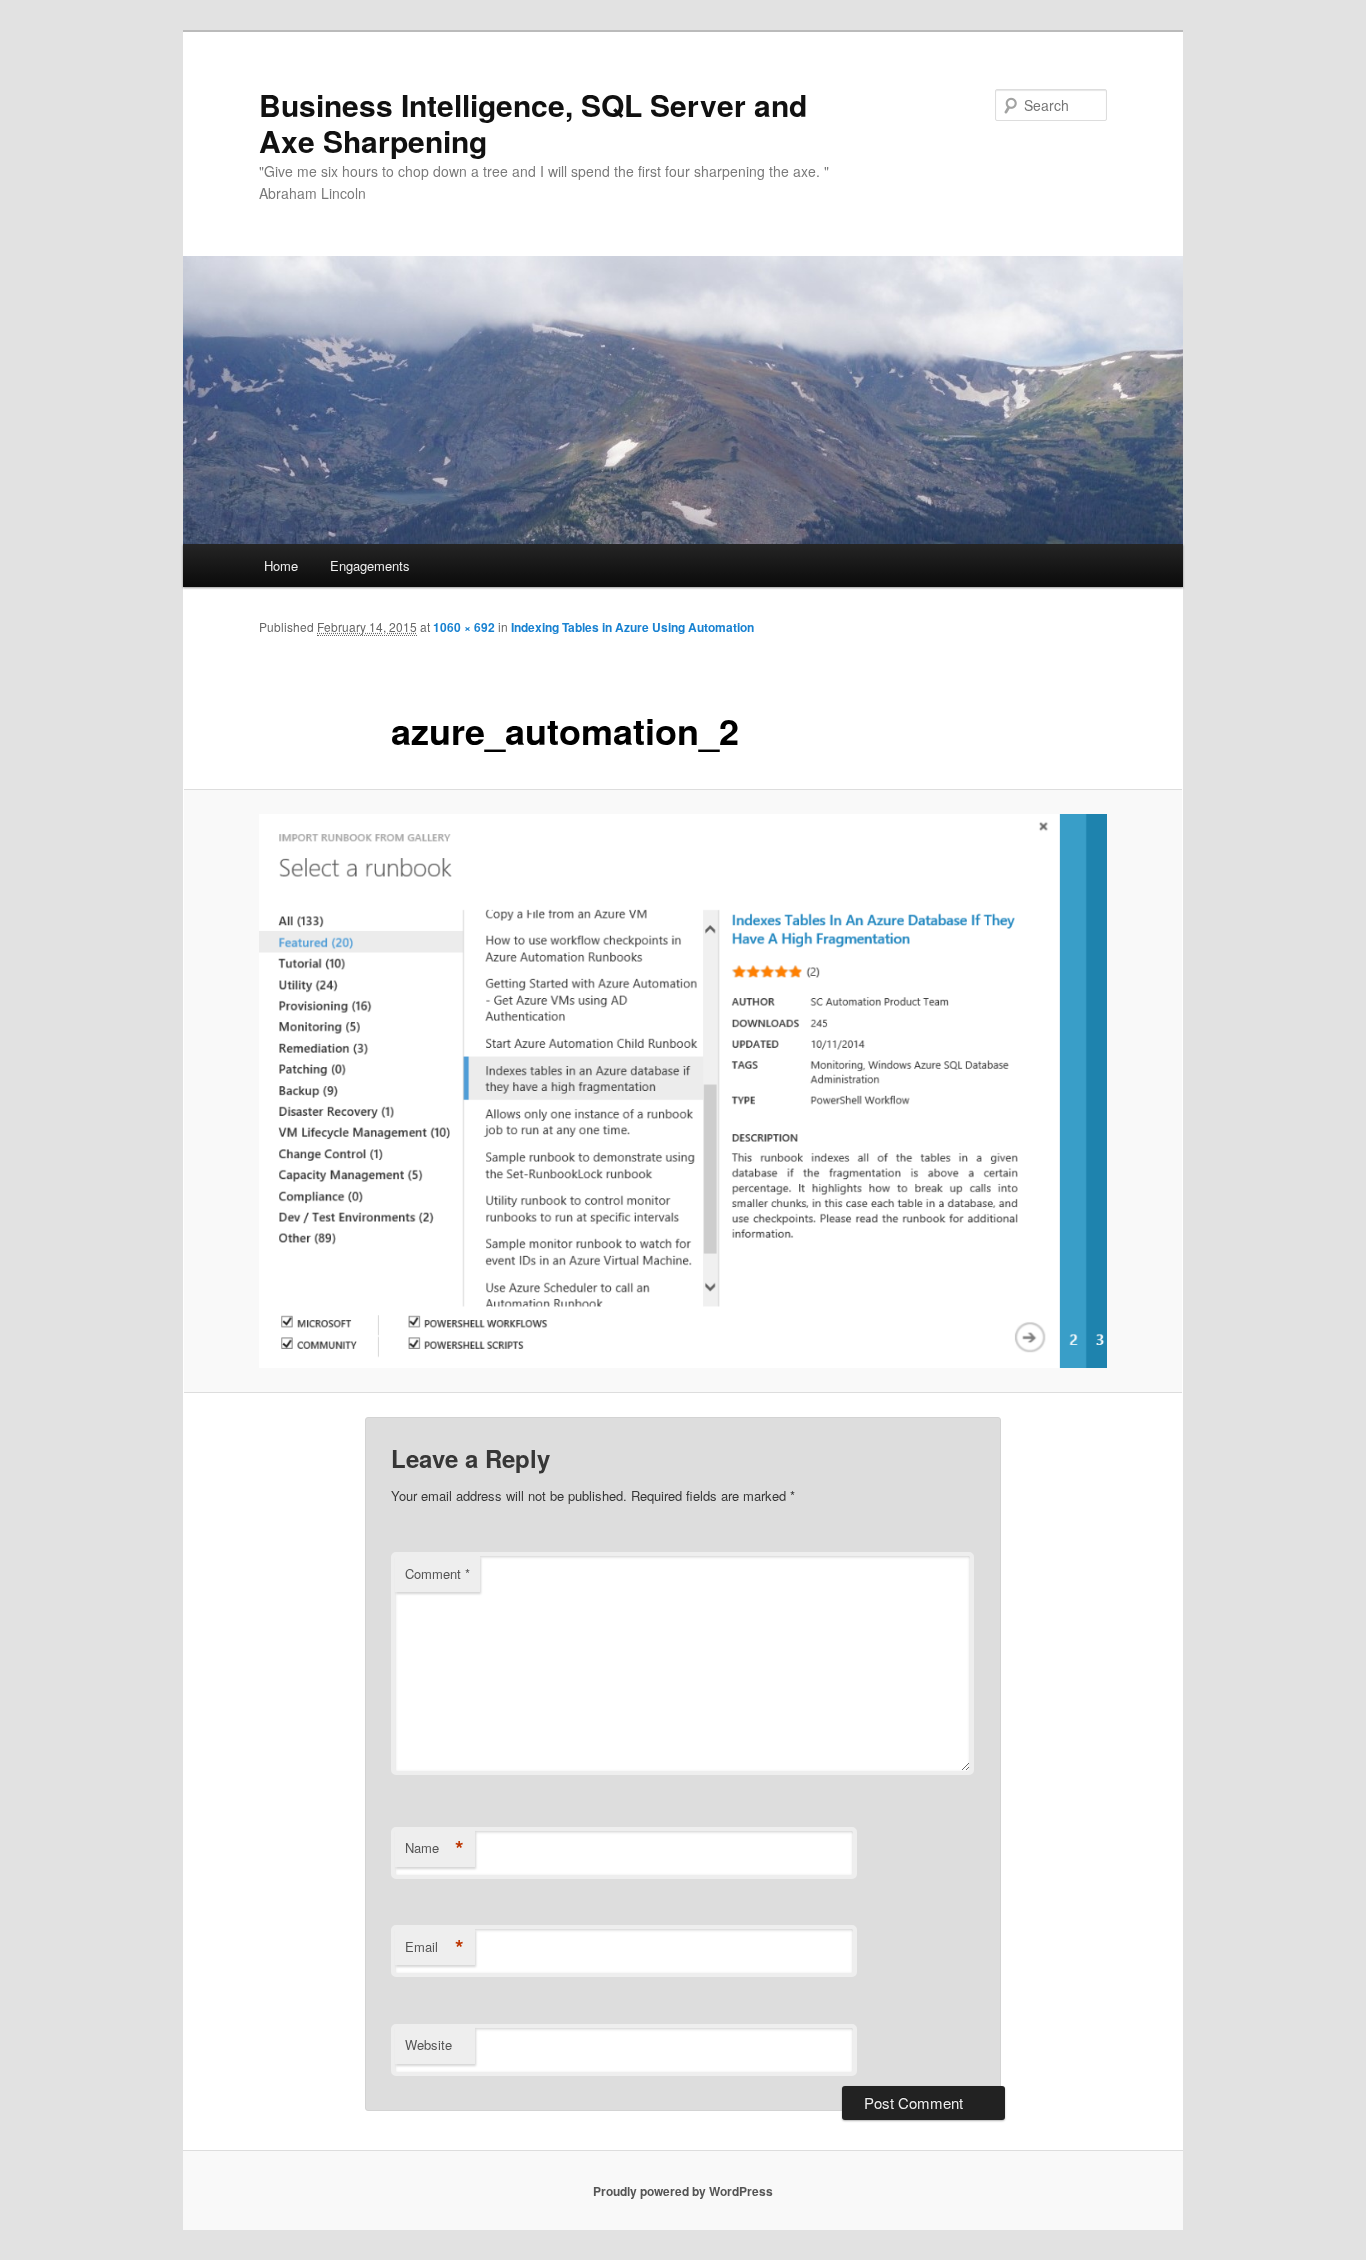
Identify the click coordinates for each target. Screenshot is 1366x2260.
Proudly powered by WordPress (683, 2191)
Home (281, 565)
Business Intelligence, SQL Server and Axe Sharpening (533, 122)
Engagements (370, 565)
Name (434, 1848)
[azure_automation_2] (683, 1090)
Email (434, 1947)
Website (428, 2044)
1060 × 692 (464, 627)
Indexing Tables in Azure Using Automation (632, 627)
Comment (437, 1573)
